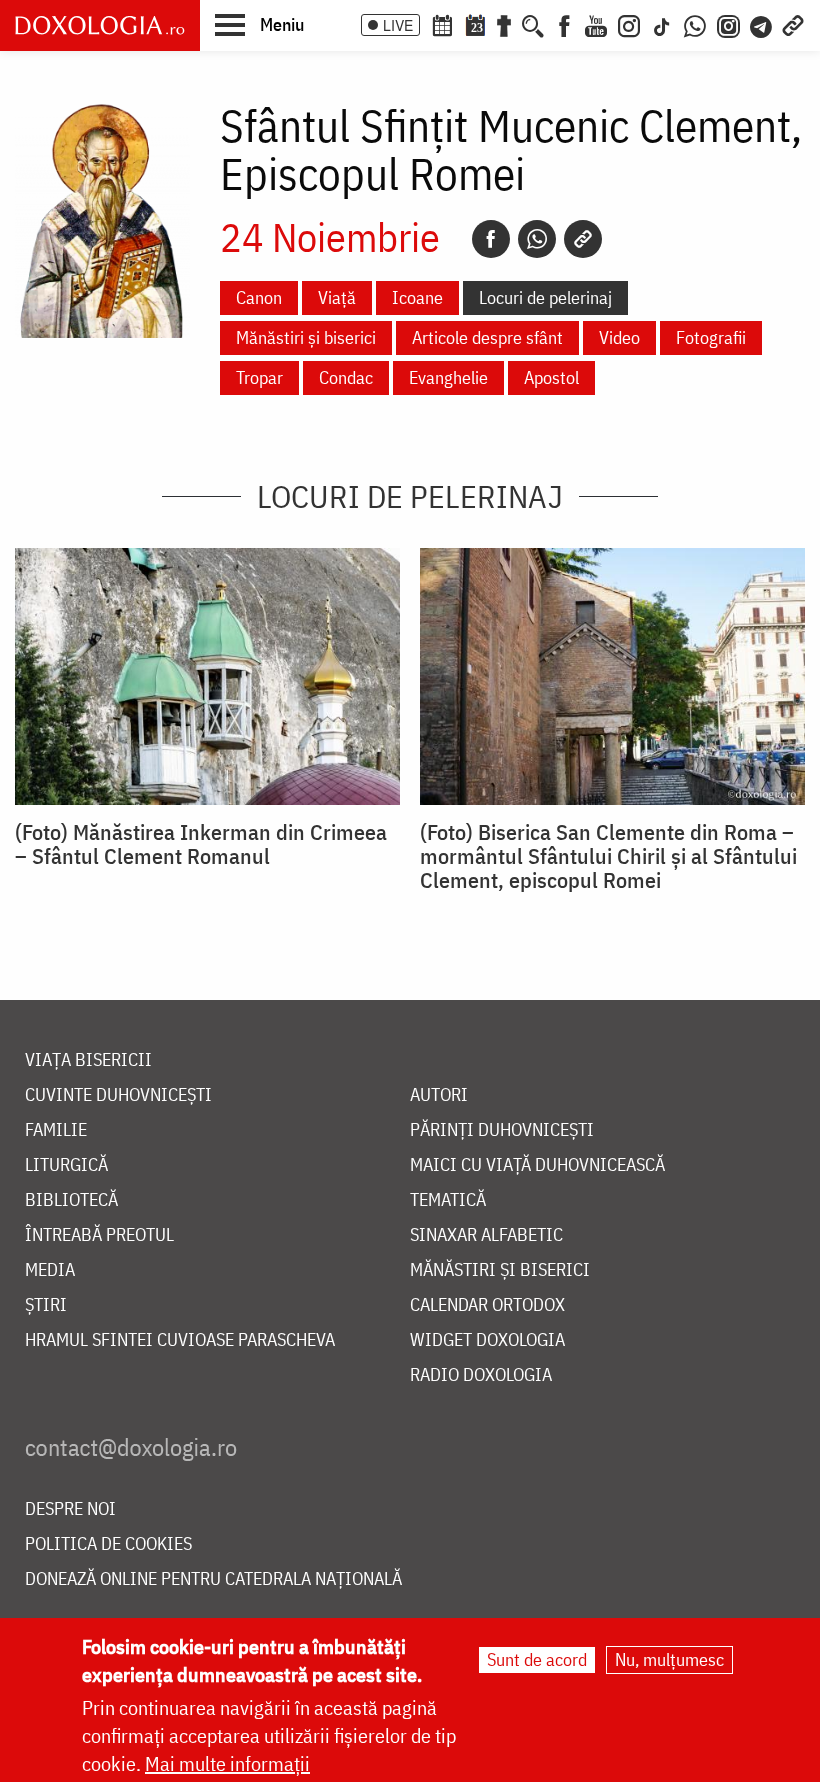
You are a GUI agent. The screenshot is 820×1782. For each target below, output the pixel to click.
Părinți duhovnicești (502, 1130)
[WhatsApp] (695, 24)
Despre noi (70, 1509)
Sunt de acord (537, 1659)
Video (619, 337)
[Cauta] (533, 24)
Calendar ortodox (487, 1305)
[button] (259, 24)
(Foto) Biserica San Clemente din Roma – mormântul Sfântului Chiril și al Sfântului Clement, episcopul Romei (608, 856)
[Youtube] (596, 24)
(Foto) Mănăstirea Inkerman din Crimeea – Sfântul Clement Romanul (201, 844)
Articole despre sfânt (487, 337)
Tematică (448, 1200)
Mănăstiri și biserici (306, 337)
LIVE (398, 25)
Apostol (551, 377)
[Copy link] (583, 239)
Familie (56, 1130)
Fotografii (711, 337)
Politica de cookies (108, 1544)
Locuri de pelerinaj (545, 297)
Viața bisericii (88, 1060)
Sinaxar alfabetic (486, 1235)
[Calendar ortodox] (442, 24)
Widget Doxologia (487, 1340)
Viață (337, 297)
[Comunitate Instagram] (728, 24)
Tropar (259, 377)
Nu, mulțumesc (669, 1659)
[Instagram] (629, 24)
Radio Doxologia (481, 1375)
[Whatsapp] (537, 239)
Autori (439, 1095)
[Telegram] (762, 24)
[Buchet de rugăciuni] (504, 24)
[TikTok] (662, 24)
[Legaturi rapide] (793, 24)
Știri (46, 1305)
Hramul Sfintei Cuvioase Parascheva (180, 1340)
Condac (346, 377)
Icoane (417, 297)
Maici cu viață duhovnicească (537, 1165)
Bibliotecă (71, 1200)
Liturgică (66, 1165)
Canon (259, 297)
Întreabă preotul (99, 1235)
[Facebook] (564, 24)
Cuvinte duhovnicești (118, 1095)
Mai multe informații (227, 1763)
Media (50, 1270)
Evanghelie (448, 377)
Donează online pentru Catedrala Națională (213, 1579)
